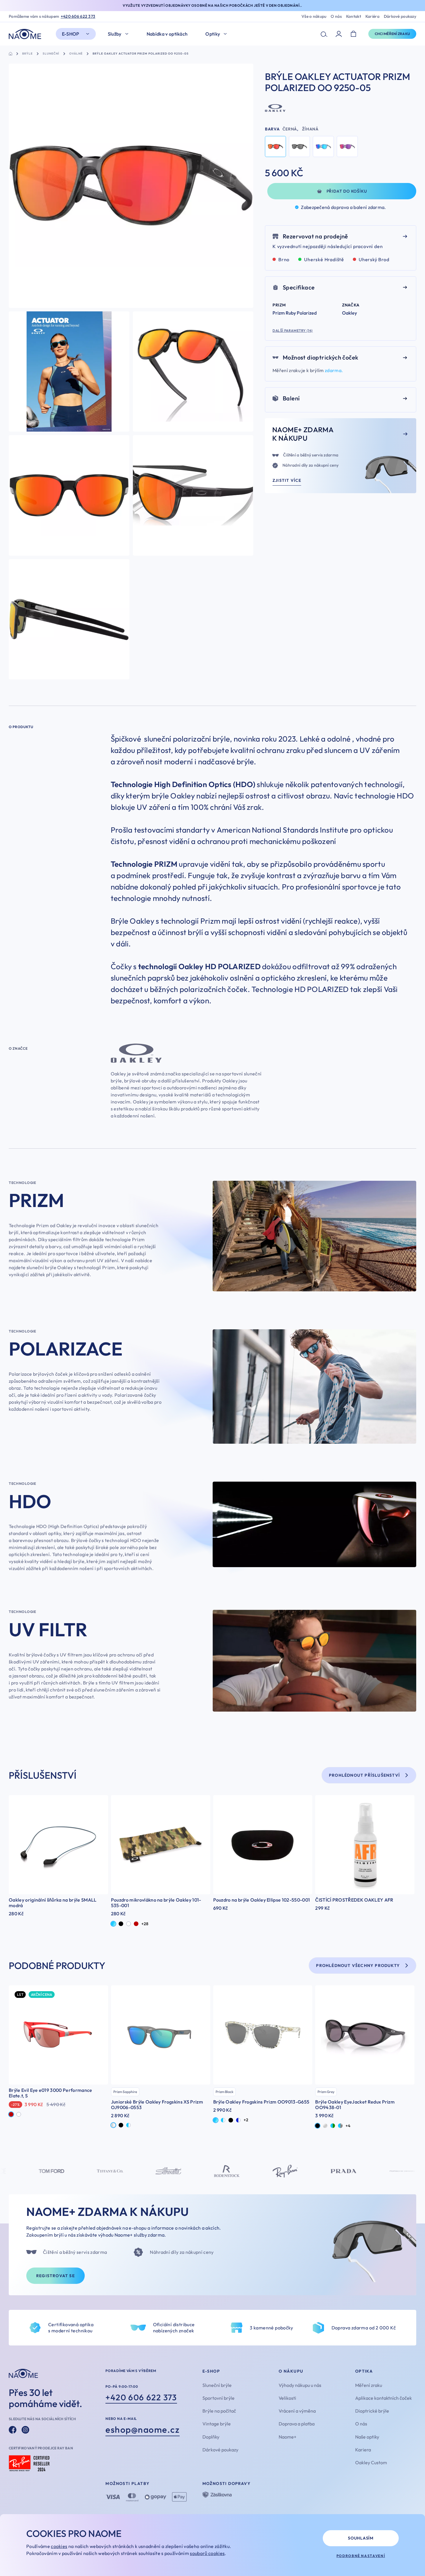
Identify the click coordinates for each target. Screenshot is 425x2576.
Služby (115, 34)
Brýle (27, 54)
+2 (246, 2120)
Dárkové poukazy (400, 16)
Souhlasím (361, 2538)
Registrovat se (55, 2276)
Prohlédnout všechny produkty (358, 1965)
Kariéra (372, 16)
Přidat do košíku (347, 191)
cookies (59, 2546)
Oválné (76, 54)
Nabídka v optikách (167, 34)
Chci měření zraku (392, 34)
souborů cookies (207, 2553)
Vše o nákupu (314, 16)
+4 (348, 2126)
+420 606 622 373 (78, 16)
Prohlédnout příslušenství (364, 1775)
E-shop (71, 34)
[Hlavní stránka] (26, 34)
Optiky (213, 34)
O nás (336, 16)
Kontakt (354, 16)
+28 (145, 1924)
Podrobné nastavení (361, 2556)
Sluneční (51, 54)
